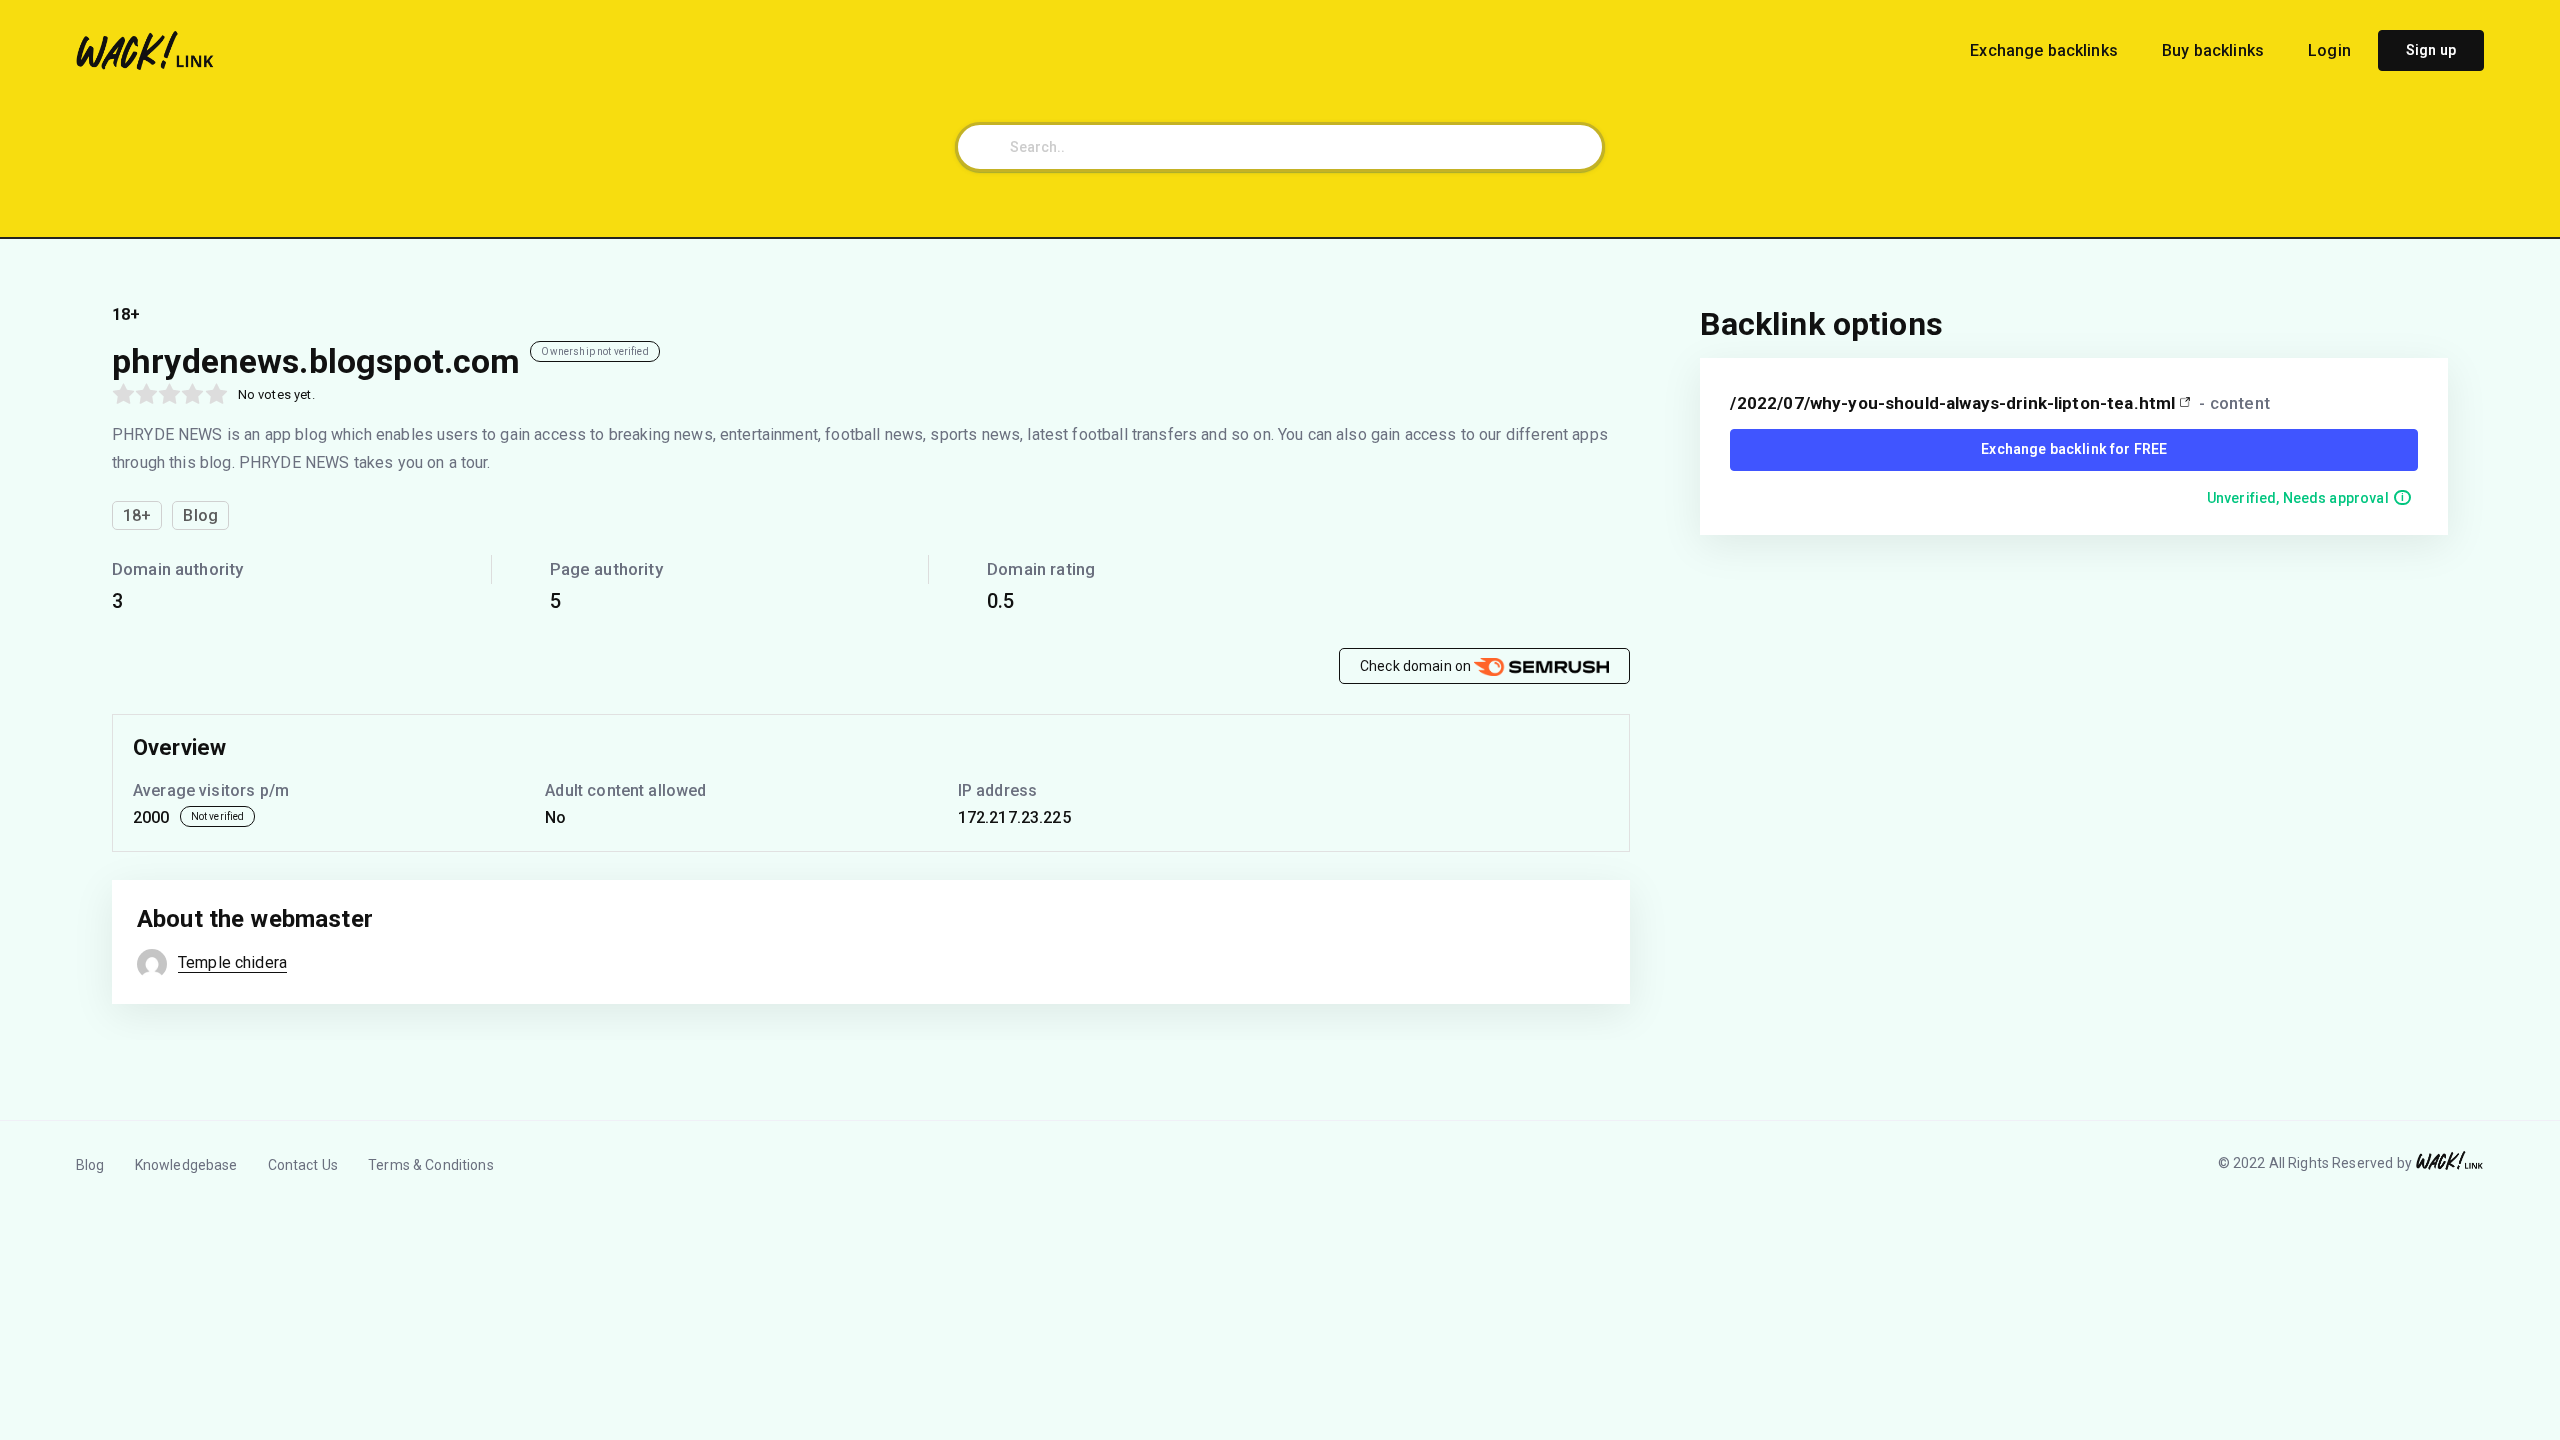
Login (2329, 50)
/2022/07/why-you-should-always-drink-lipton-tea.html (1952, 403)
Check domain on (1417, 666)
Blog (90, 1165)
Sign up (2431, 50)
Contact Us (303, 1165)
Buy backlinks (2215, 50)
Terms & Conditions (431, 1165)
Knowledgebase (186, 1165)
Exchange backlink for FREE (2074, 449)
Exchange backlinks (2046, 50)
